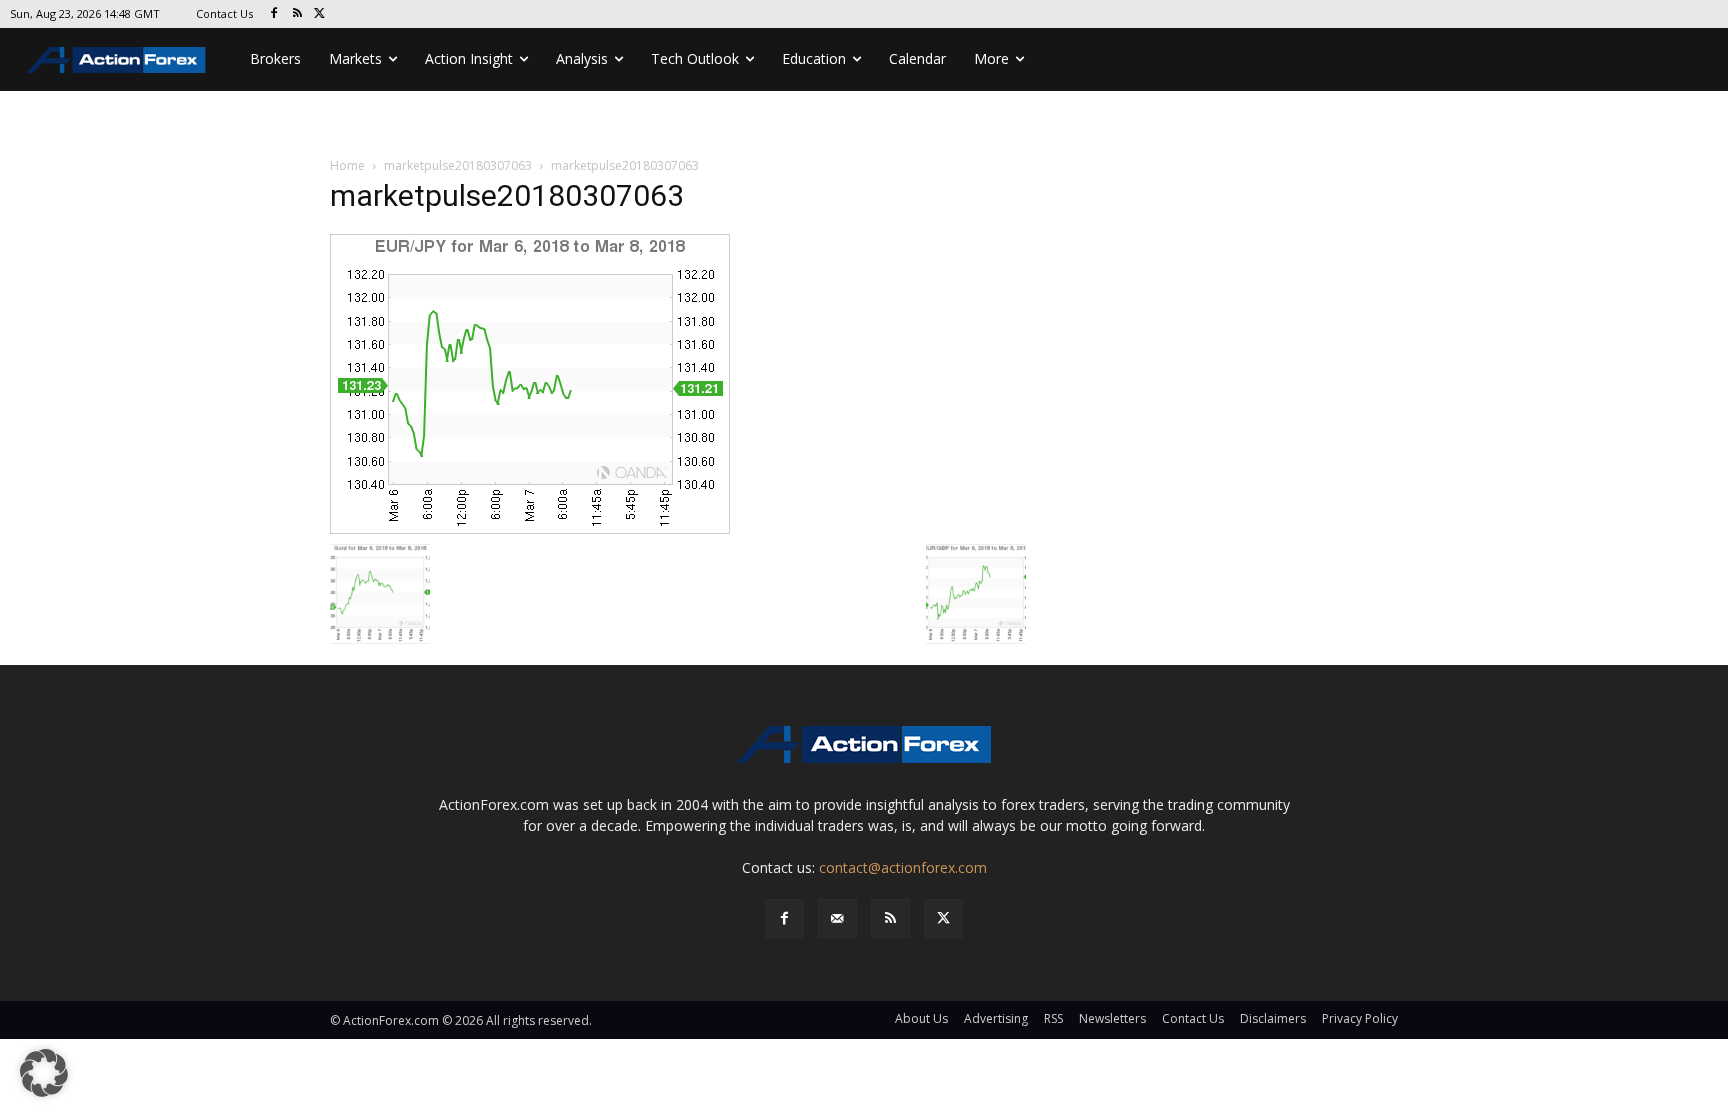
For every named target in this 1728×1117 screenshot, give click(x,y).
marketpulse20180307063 (458, 165)
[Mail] (837, 918)
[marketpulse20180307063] (530, 382)
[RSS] (297, 14)
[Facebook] (274, 14)
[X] (320, 14)
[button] (44, 1073)
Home (347, 165)
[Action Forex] (116, 59)
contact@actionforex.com (903, 867)
